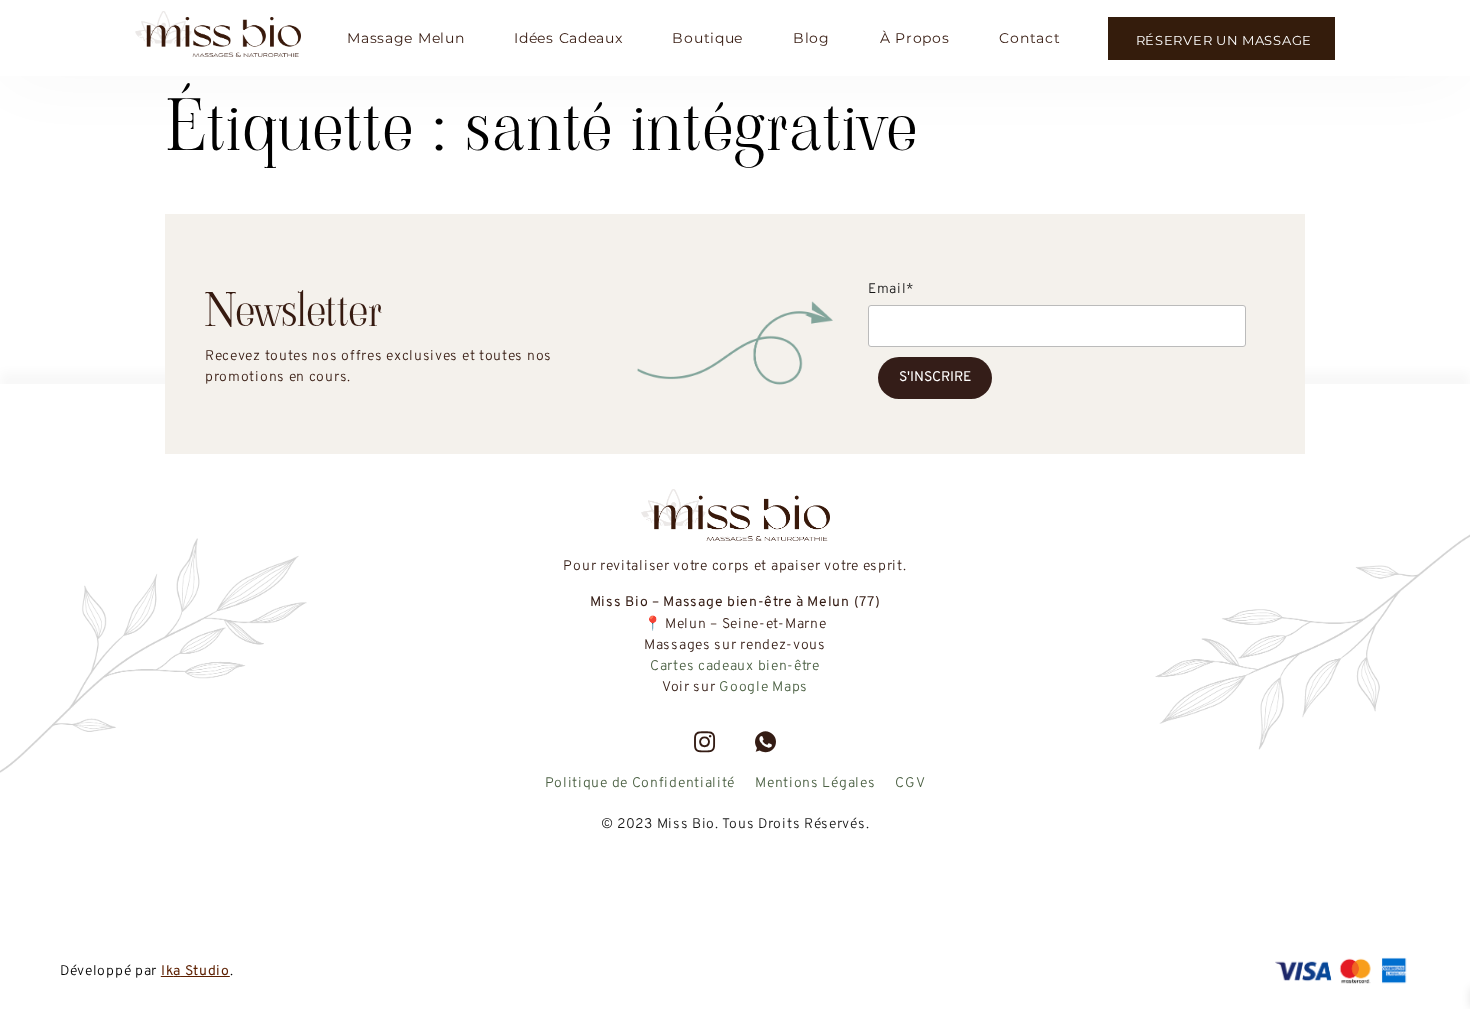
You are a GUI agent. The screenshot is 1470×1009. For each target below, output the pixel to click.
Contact (1029, 38)
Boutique (707, 38)
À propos (915, 38)
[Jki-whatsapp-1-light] (765, 742)
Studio (205, 971)
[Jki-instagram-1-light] (704, 742)
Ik (167, 971)
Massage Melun (405, 38)
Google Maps (763, 687)
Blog (811, 38)
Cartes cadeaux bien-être (735, 666)
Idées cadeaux (568, 38)
